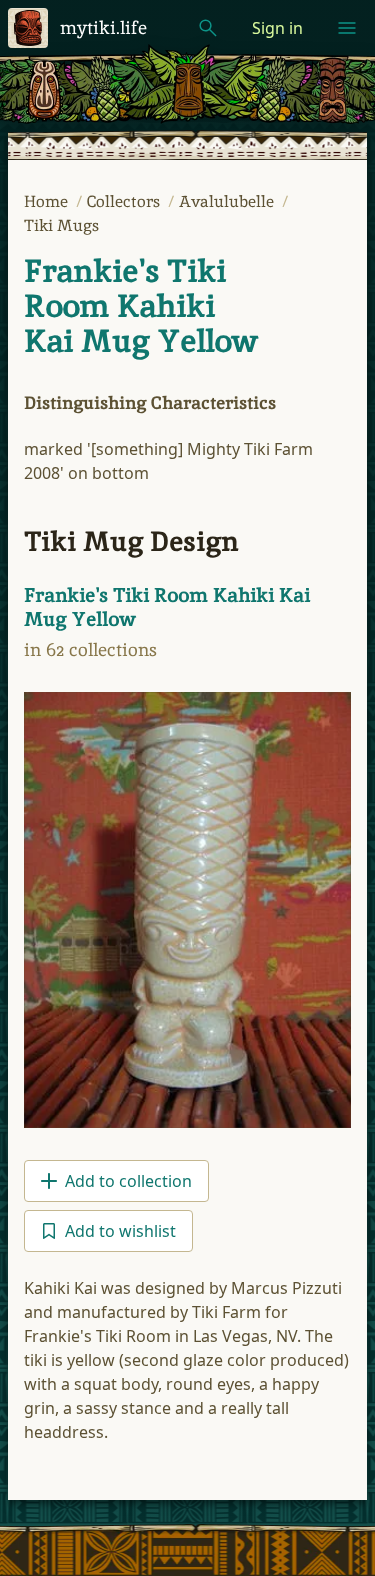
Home (48, 201)
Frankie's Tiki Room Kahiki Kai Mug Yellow (141, 306)
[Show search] (208, 28)
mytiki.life (103, 27)
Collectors (125, 201)
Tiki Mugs (61, 225)
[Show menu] (347, 28)
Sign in (277, 28)
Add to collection (128, 1181)
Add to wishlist (120, 1231)
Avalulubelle (228, 201)
